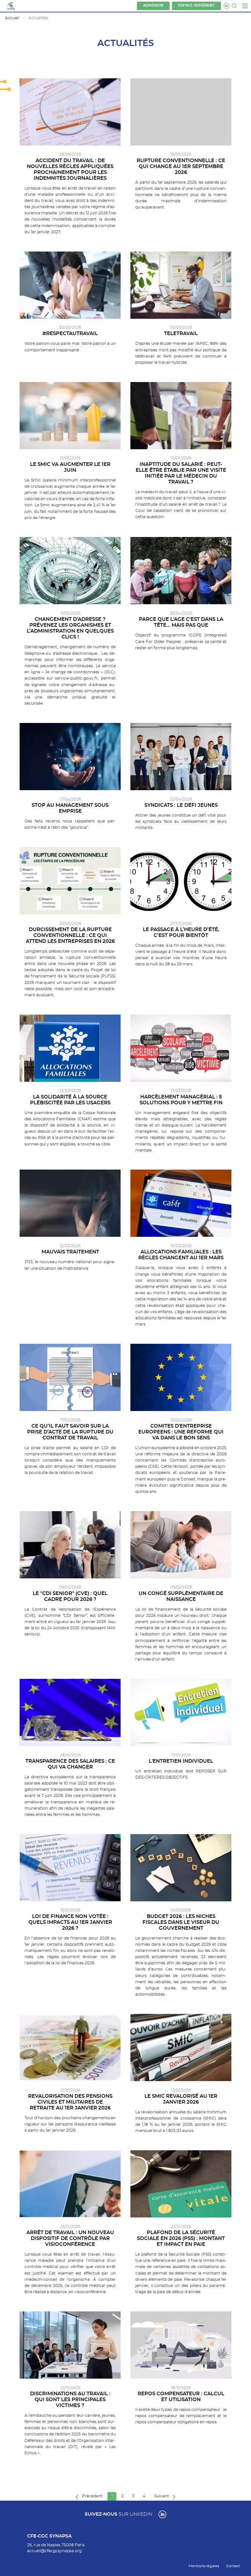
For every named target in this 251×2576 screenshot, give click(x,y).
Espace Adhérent (196, 6)
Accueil (12, 18)
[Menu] (245, 6)
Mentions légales (204, 2566)
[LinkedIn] (226, 6)
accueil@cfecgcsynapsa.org (54, 2551)
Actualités (38, 18)
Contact (233, 2566)
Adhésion (153, 6)
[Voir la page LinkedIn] (162, 2514)
